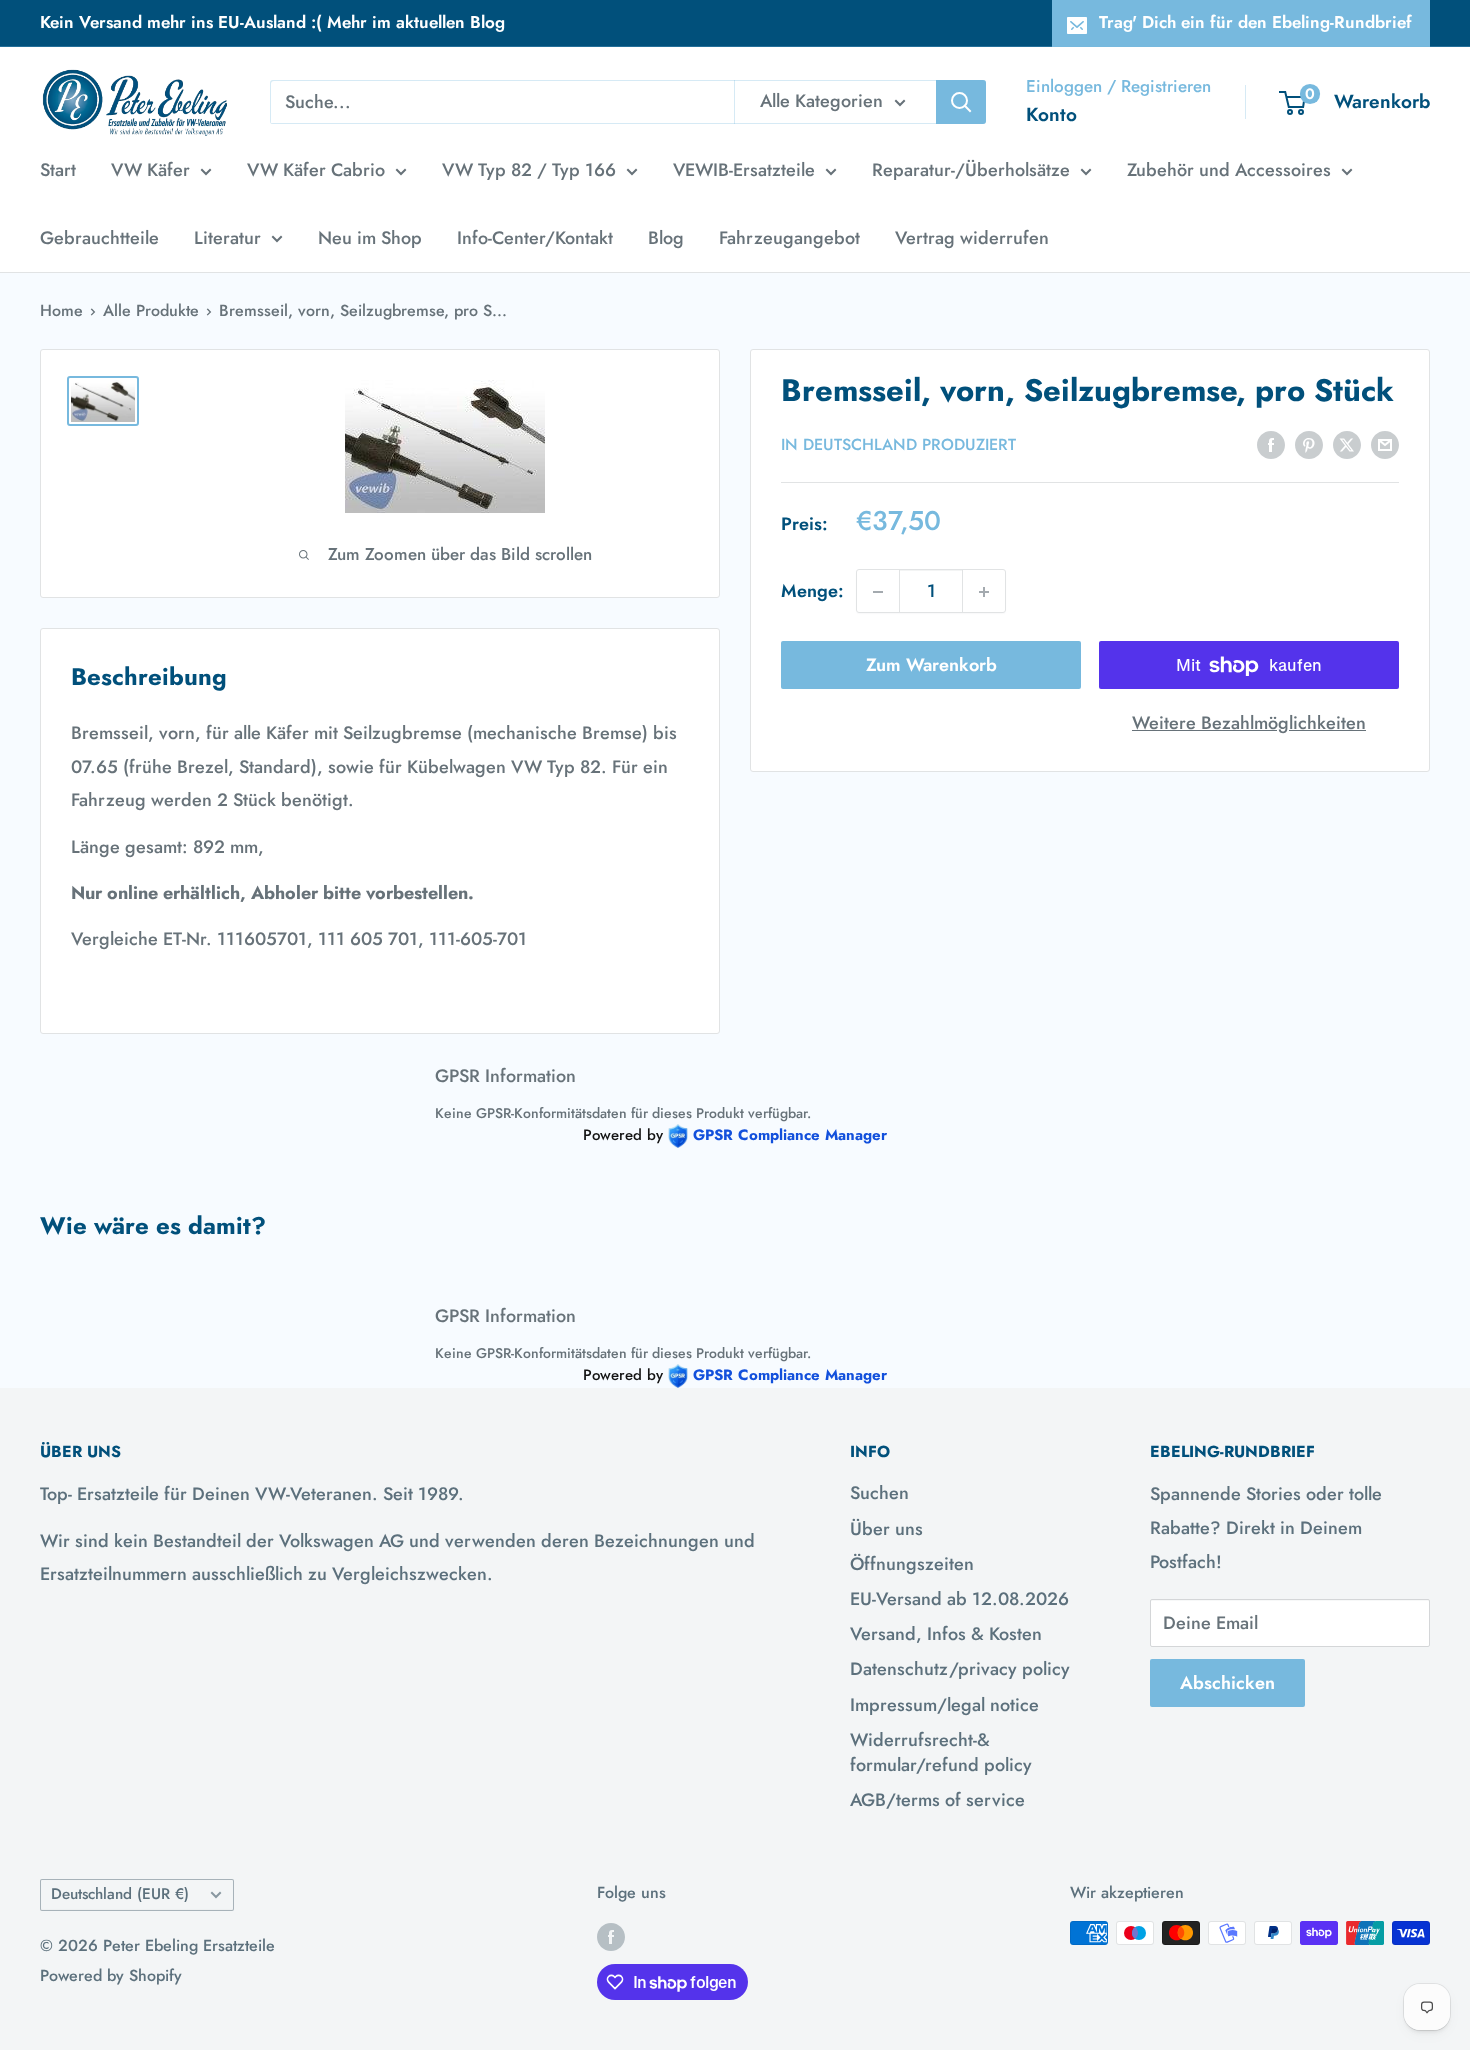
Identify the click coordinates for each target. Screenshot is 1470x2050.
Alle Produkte (151, 310)
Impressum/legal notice (944, 1705)
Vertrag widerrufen (972, 238)
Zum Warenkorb (931, 666)
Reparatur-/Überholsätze (971, 170)
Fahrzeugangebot (789, 238)
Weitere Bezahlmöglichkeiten (1249, 724)
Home (61, 310)
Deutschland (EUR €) (120, 1894)
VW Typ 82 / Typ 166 (529, 170)
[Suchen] (961, 102)
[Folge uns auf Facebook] (611, 1936)
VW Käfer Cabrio (316, 170)
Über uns (886, 1529)
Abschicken (1227, 1683)
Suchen (879, 1493)
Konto (1051, 114)
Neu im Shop (370, 238)
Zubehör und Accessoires (1229, 170)
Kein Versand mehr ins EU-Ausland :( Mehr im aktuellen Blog (272, 22)
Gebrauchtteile (99, 238)
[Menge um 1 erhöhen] (984, 592)
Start (58, 170)
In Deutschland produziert (898, 444)
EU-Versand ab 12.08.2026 (959, 1599)
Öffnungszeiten (912, 1564)
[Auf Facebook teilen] (1271, 444)
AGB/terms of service (937, 1800)
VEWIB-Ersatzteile (744, 170)
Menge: (812, 591)
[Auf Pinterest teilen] (1309, 444)
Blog (666, 238)
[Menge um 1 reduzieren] (878, 592)
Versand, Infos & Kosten (946, 1634)
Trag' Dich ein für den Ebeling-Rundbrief (1255, 22)
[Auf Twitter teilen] (1347, 444)
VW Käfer (150, 170)
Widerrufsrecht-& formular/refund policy (941, 1752)
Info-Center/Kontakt (535, 238)
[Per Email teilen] (1385, 444)
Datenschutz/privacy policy (960, 1669)
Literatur (227, 238)
